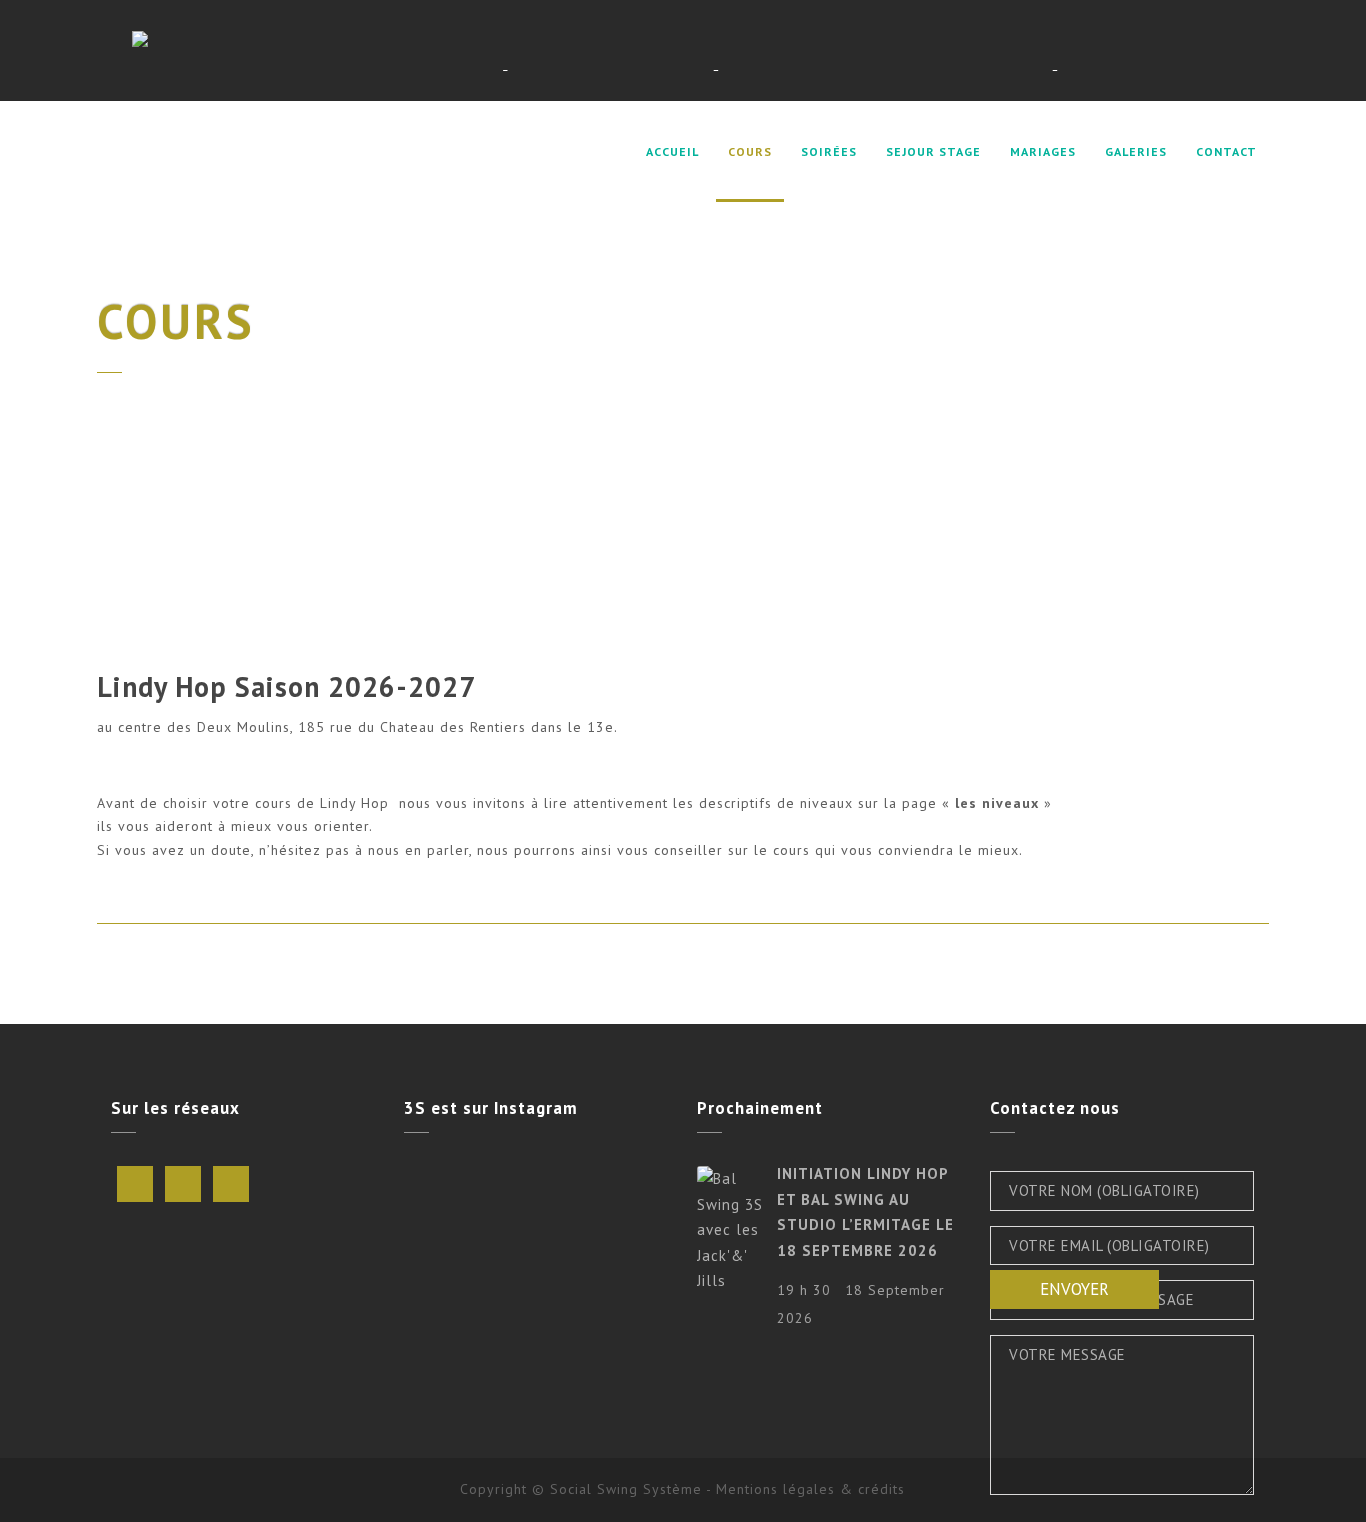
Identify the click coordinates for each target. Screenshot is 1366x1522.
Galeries (1136, 151)
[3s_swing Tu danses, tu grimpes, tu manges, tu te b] (445, 1201)
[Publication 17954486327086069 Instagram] (626, 1201)
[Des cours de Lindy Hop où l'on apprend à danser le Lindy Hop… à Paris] (638, 50)
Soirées (829, 151)
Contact (1226, 151)
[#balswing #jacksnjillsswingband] (536, 1255)
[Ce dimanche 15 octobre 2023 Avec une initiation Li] (536, 1201)
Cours (750, 151)
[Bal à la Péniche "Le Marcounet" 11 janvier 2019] (626, 1255)
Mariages (1043, 151)
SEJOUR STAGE (933, 151)
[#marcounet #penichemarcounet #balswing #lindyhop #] (445, 1255)
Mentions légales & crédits (810, 1489)
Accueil (672, 151)
